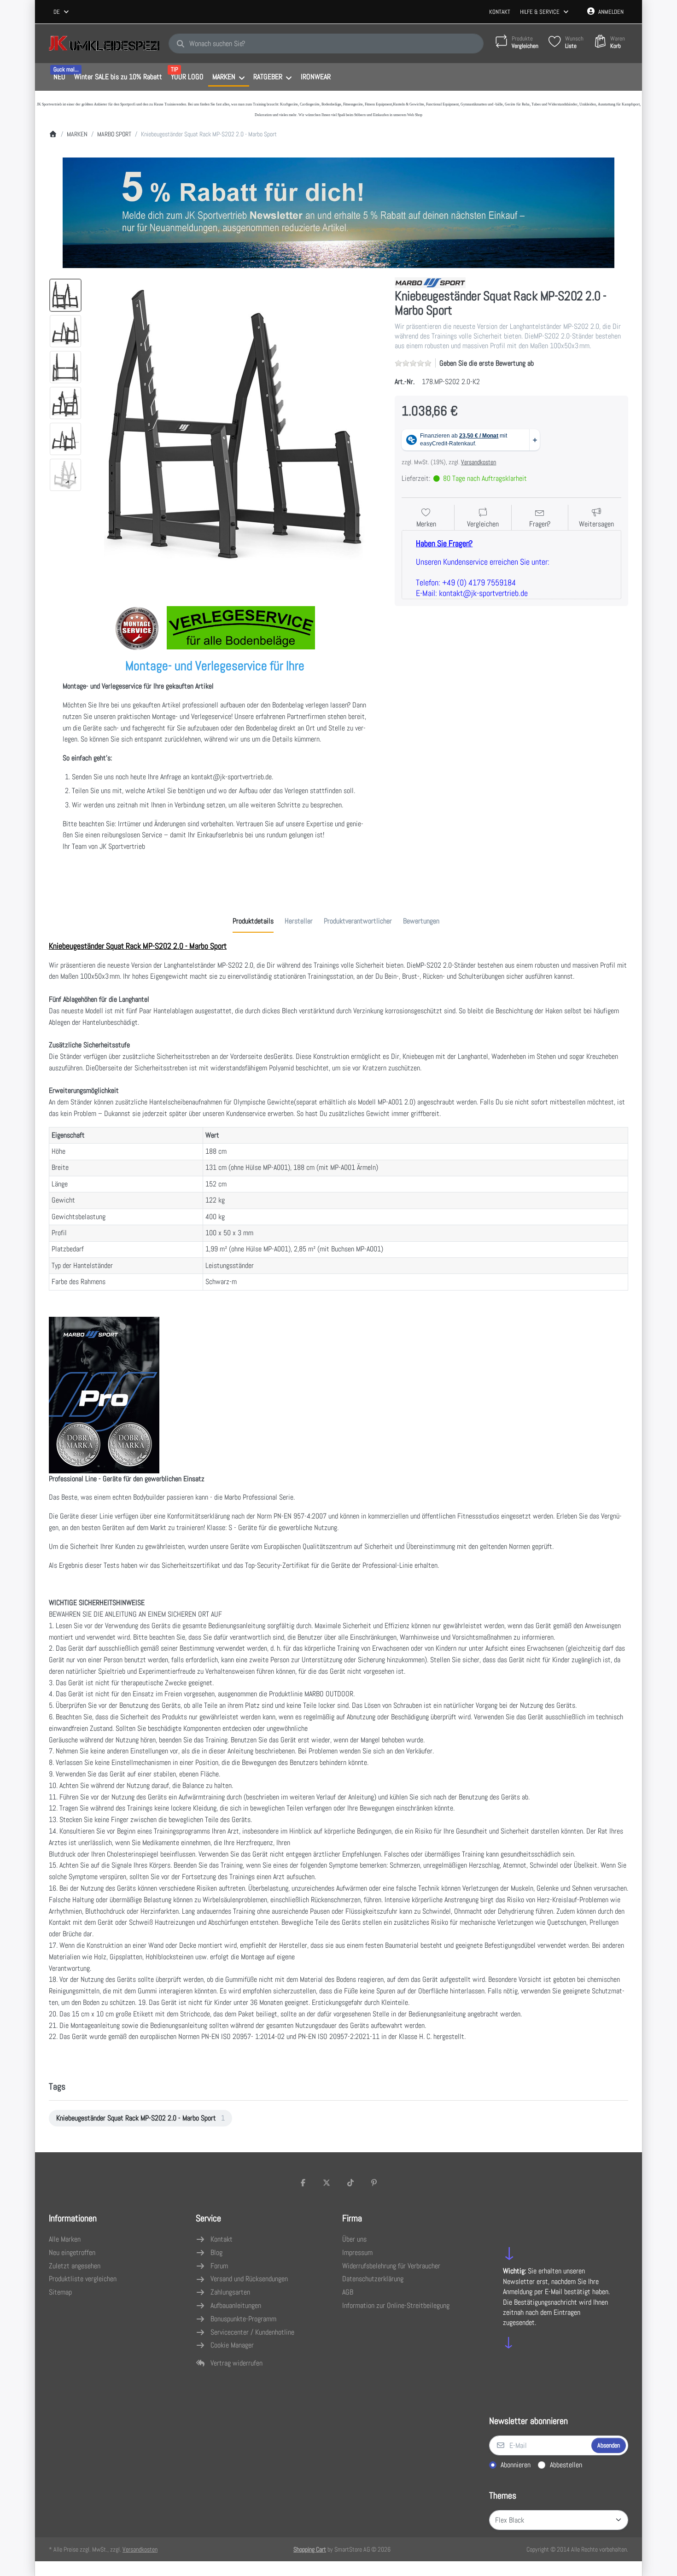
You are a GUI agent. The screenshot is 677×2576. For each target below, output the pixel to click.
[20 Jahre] (338, 210)
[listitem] (235, 423)
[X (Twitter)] (327, 2183)
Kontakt (500, 12)
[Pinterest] (374, 2183)
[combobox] (62, 12)
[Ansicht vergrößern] (235, 423)
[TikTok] (350, 2183)
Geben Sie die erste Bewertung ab (487, 363)
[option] (65, 295)
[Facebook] (303, 2183)
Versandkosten (479, 462)
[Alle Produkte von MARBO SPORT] (430, 282)
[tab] (253, 921)
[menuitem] (59, 77)
